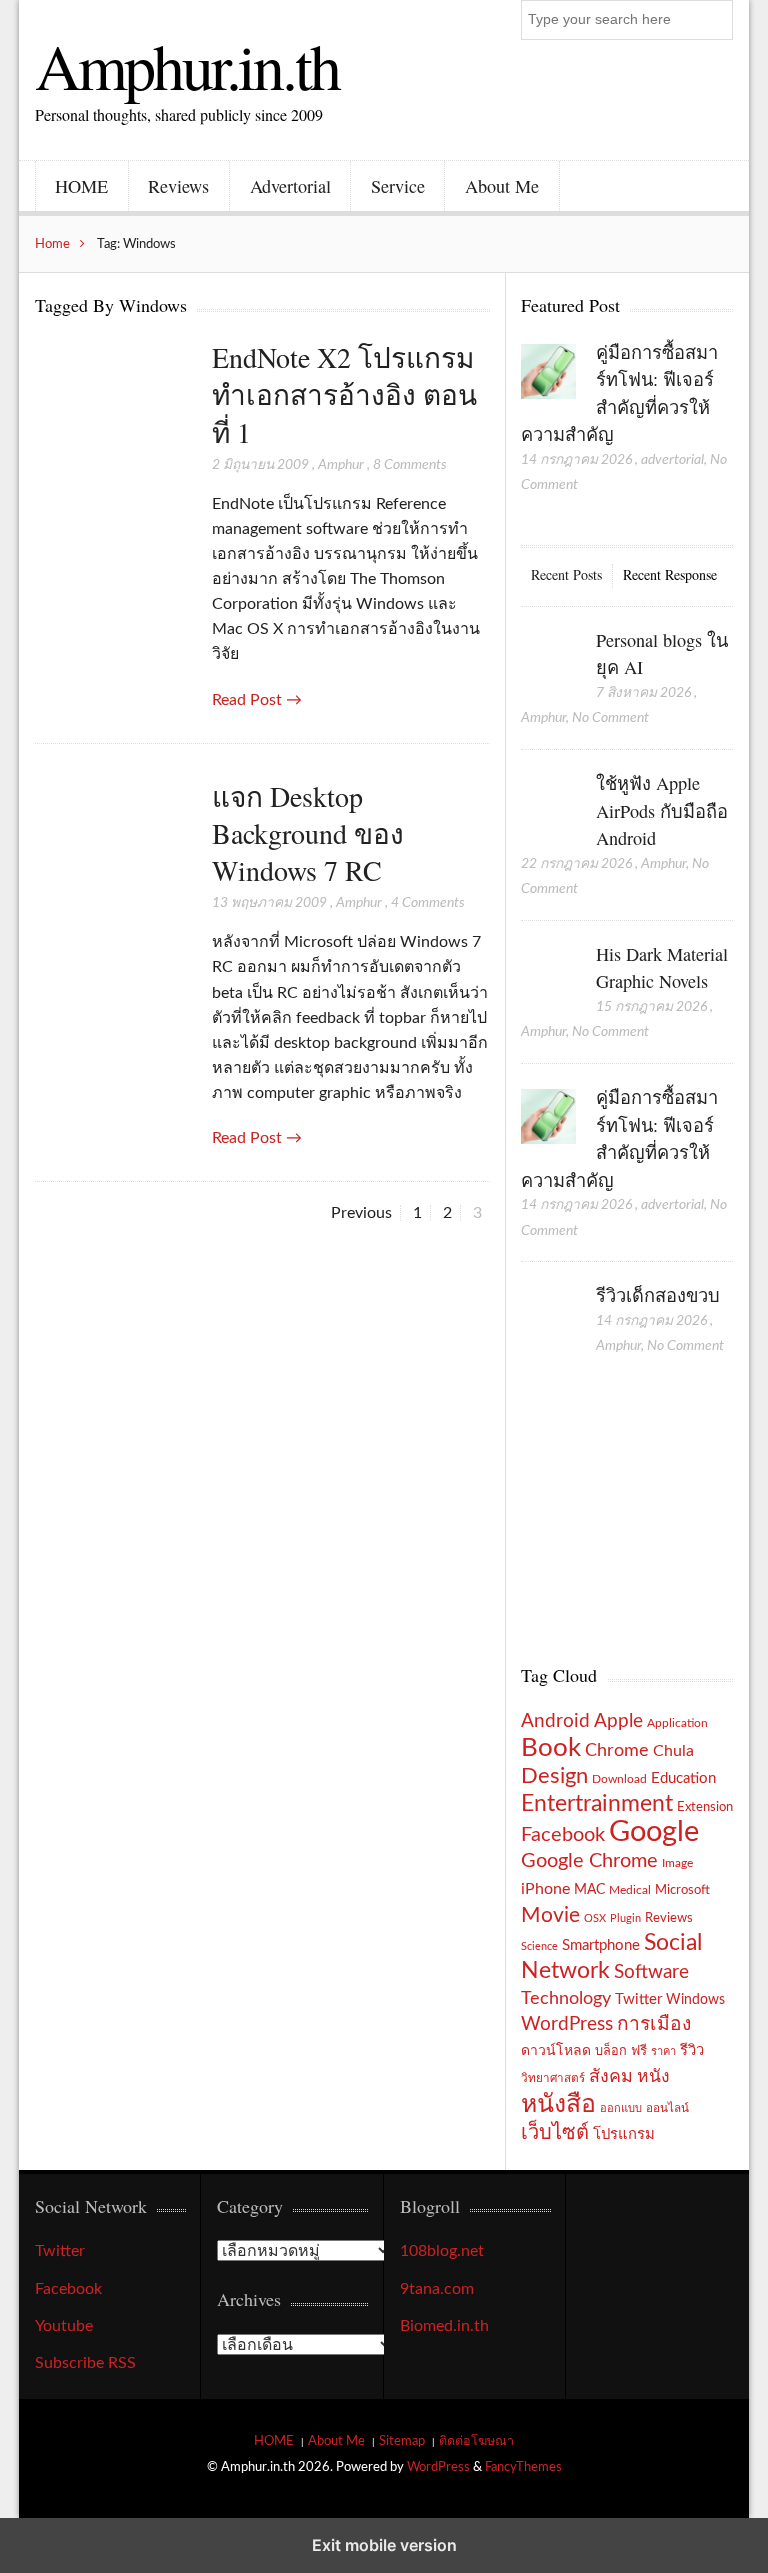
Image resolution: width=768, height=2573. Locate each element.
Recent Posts (566, 574)
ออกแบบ (621, 2108)
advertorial (672, 460)
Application (677, 1723)
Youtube (64, 2326)
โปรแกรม (624, 2134)
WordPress (567, 2024)
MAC (589, 1889)
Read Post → (257, 700)
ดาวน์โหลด (556, 2051)
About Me (502, 186)
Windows (695, 1999)
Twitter (638, 1999)
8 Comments (410, 465)
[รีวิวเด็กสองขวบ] (548, 1316)
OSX (595, 1918)
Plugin (625, 1918)
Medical (630, 1890)
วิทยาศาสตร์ (553, 2078)
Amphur (341, 465)
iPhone (545, 1889)
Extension (705, 1807)
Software (651, 1972)
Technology (566, 1998)
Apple (618, 1721)
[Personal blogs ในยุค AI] (548, 661)
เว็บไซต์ (555, 2133)
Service (398, 186)
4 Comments (428, 903)
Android (555, 1721)
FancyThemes (523, 2467)
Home (52, 244)
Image (677, 1863)
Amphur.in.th (187, 65)
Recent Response (670, 574)
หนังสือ (558, 2104)
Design (554, 1776)
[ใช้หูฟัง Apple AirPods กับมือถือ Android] (548, 804)
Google (654, 1832)
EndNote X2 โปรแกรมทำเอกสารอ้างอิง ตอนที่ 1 (344, 394)
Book (551, 1748)
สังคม (611, 2076)
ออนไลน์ (667, 2108)
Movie (550, 1915)
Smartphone (601, 1945)
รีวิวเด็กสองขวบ (658, 1295)
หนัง (653, 2076)
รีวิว (692, 2050)
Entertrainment (597, 1804)
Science (539, 1946)
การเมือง (654, 2024)
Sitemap (402, 2441)
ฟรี (639, 2051)
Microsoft (682, 1890)
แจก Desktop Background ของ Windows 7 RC (308, 833)
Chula (673, 1751)
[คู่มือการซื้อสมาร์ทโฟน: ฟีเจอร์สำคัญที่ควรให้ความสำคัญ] (548, 373)
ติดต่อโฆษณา (476, 2441)
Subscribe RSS (85, 2363)
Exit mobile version (384, 2545)
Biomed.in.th (444, 2326)
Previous (361, 1213)
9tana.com (437, 2289)
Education (683, 1778)
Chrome (617, 1750)
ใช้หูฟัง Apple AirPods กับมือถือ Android (662, 810)
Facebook (563, 1835)
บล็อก (611, 2051)
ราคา (663, 2051)
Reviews (178, 186)
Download (619, 1779)
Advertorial (290, 186)
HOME (81, 186)
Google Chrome (589, 1861)
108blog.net (442, 2251)
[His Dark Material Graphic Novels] (548, 975)
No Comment (610, 718)
